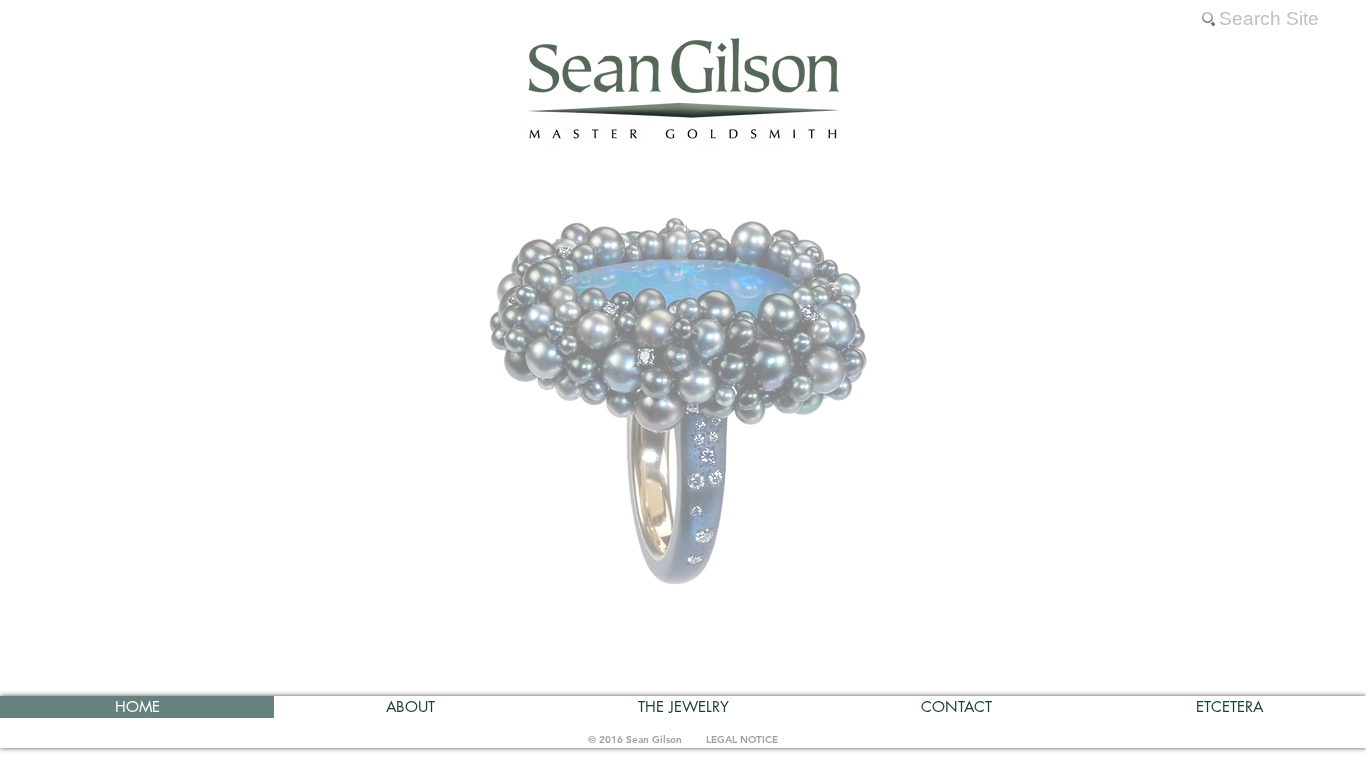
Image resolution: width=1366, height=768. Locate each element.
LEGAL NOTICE (742, 739)
